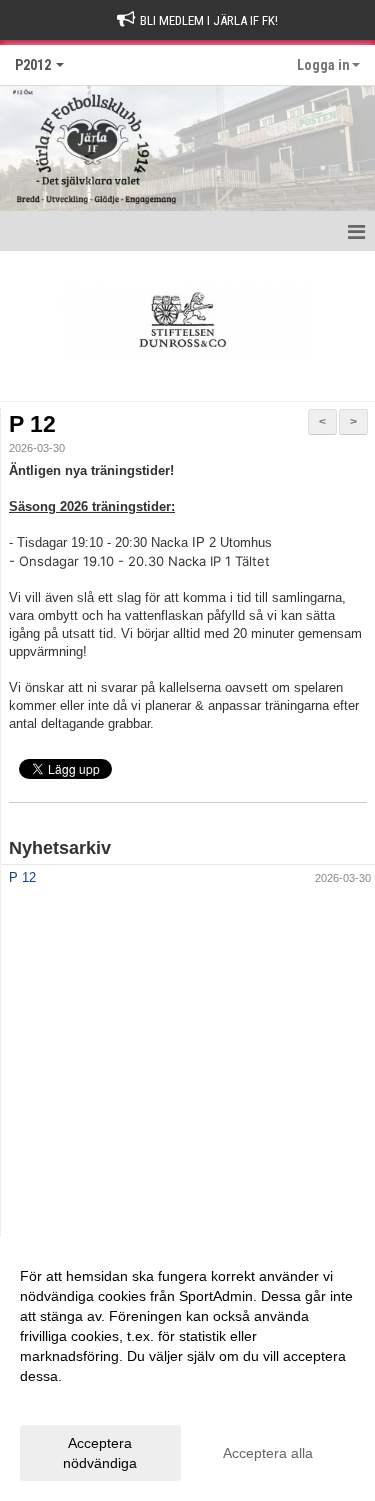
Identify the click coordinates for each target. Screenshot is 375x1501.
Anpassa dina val (74, 1402)
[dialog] (187, 1368)
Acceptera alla (268, 1453)
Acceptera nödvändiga (100, 1453)
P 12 (32, 424)
